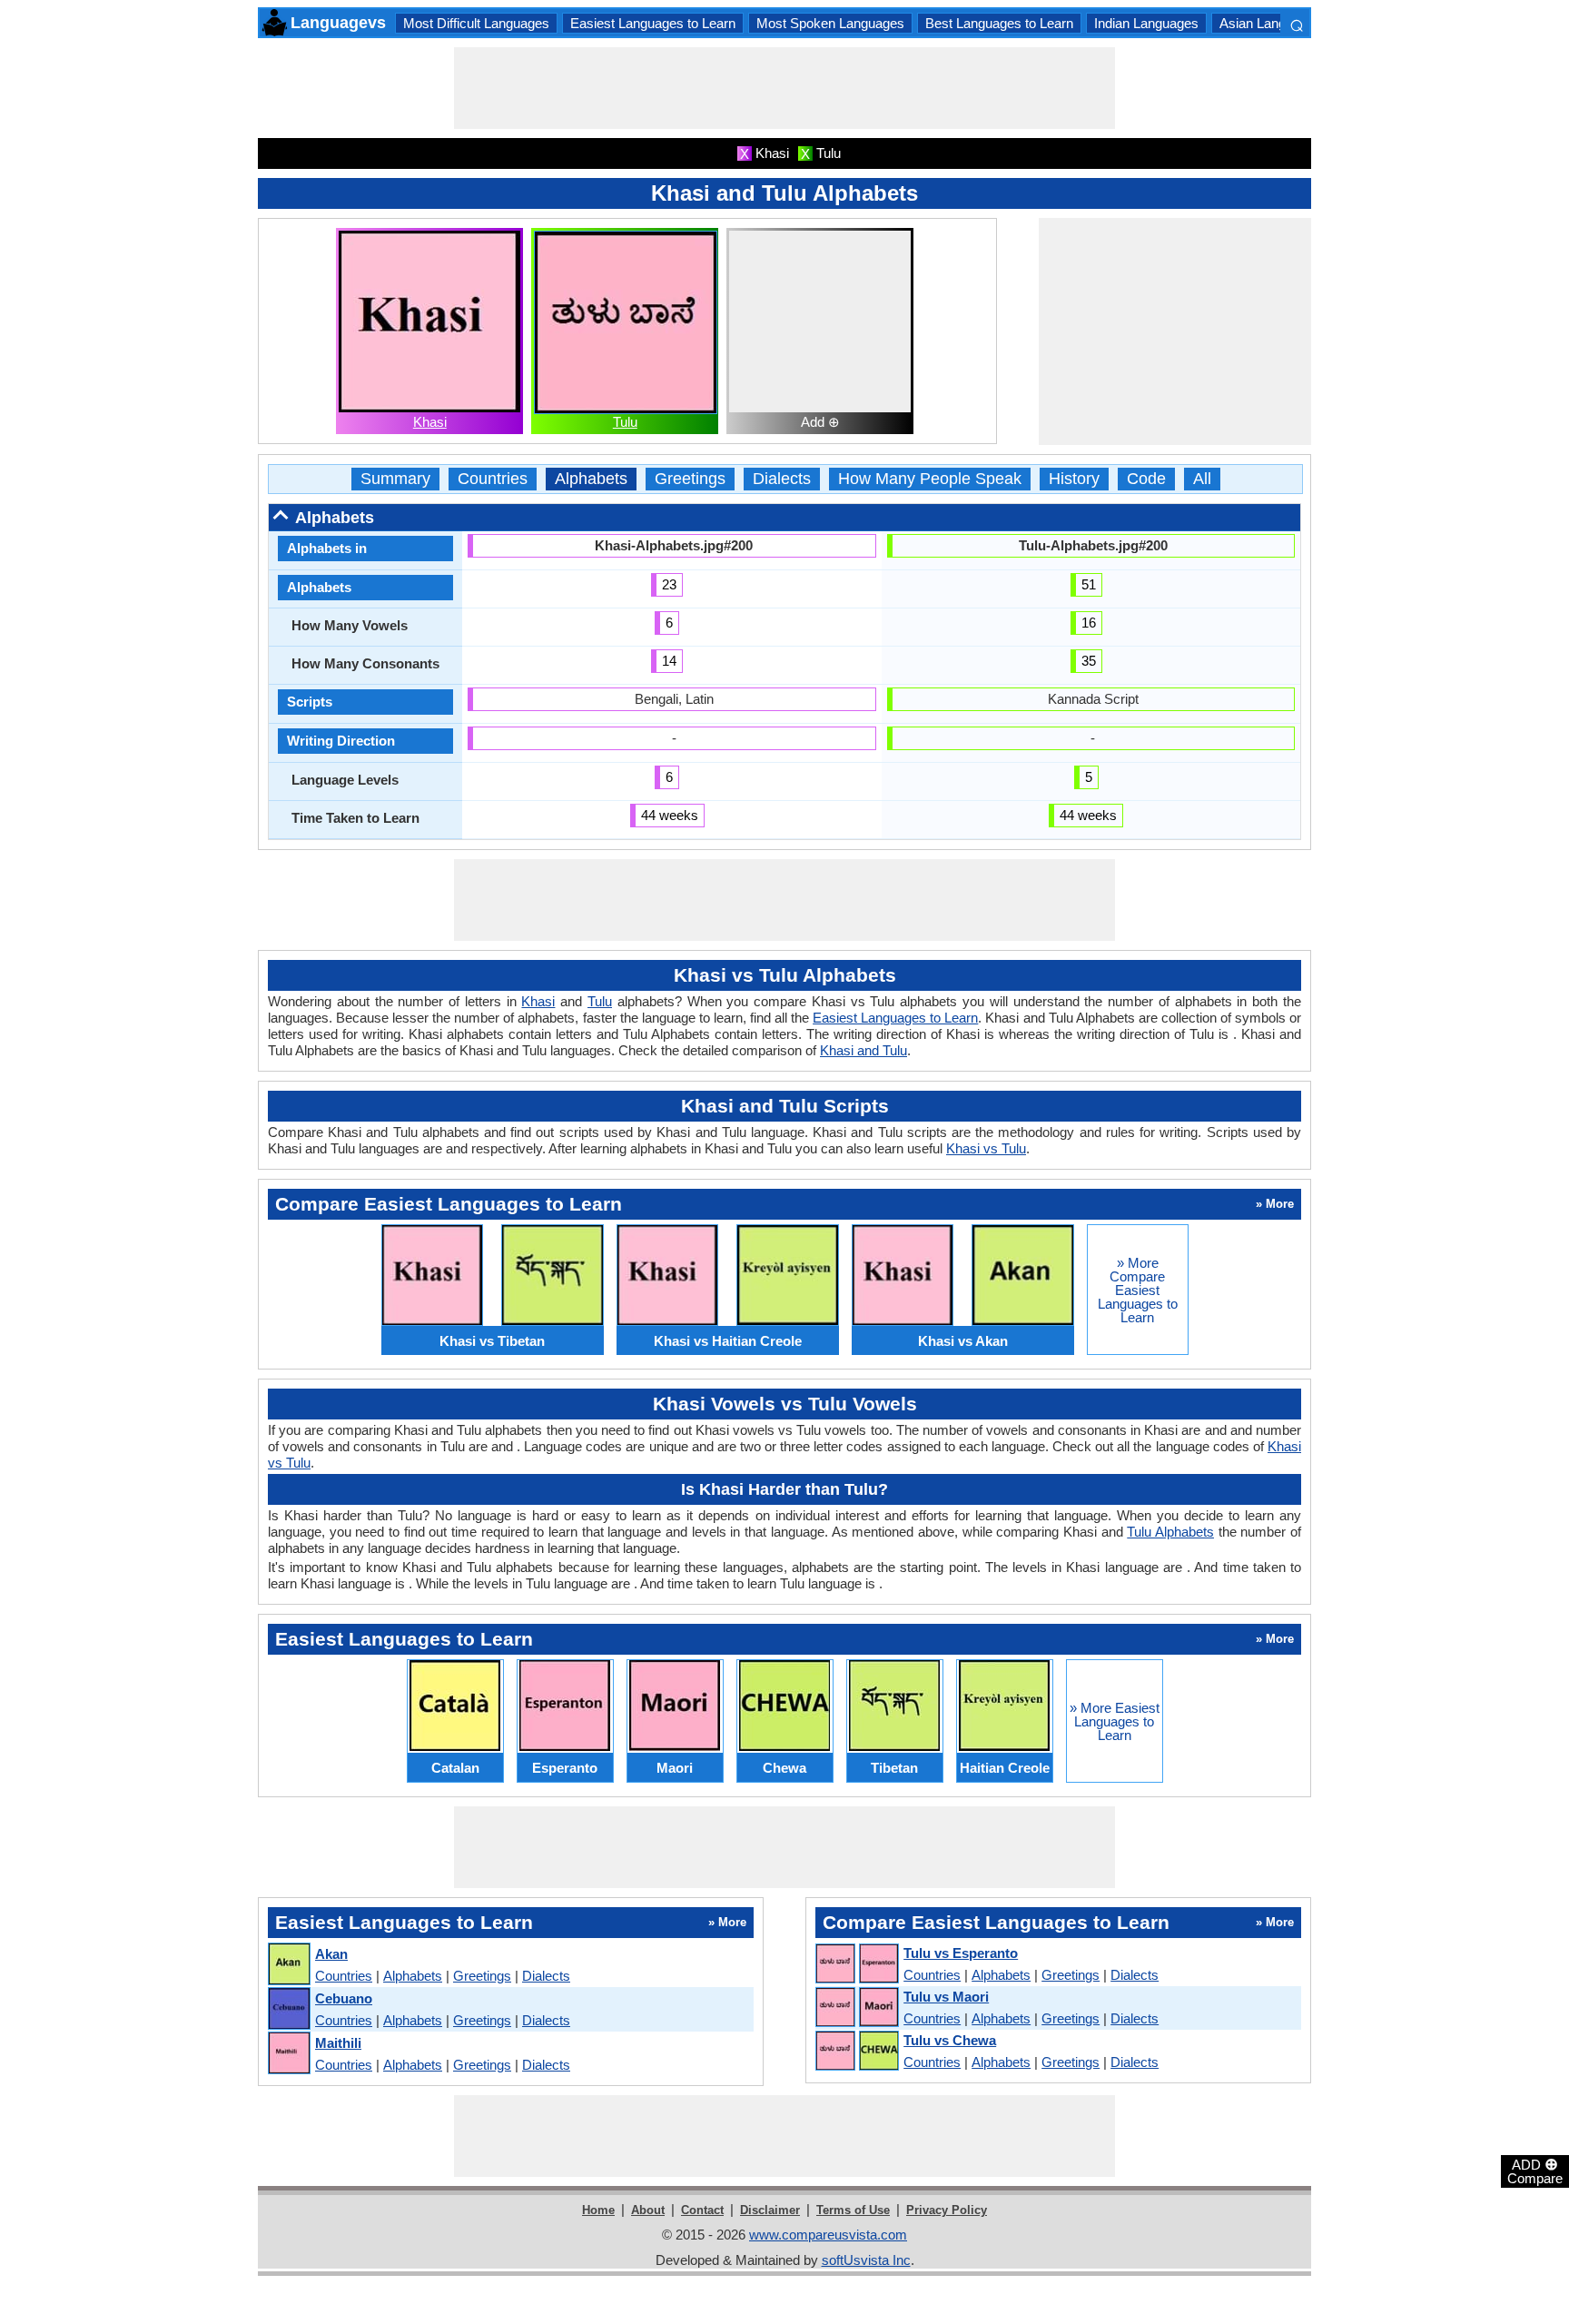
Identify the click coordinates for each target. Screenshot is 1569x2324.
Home (598, 2210)
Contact (702, 2210)
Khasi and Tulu (863, 1050)
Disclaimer (770, 2210)
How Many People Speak (930, 479)
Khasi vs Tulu (986, 1148)
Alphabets (591, 479)
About (648, 2210)
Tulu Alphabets (1170, 1532)
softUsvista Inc (866, 2260)
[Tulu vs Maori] (856, 2008)
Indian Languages (1146, 23)
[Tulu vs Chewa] (856, 2052)
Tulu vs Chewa (950, 2040)
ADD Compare (1535, 2171)
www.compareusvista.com (828, 2235)
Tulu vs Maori (946, 1997)
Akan (331, 1954)
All (1202, 479)
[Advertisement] (784, 88)
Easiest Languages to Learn (653, 23)
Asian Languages (1271, 23)
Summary (395, 479)
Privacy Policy (947, 2210)
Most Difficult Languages (476, 23)
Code (1146, 479)
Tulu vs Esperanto (961, 1953)
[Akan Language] (288, 1965)
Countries (493, 479)
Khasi (430, 422)
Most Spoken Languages (830, 23)
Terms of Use (853, 2210)
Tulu (625, 422)
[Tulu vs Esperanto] (856, 1964)
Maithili (338, 2043)
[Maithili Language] (288, 2054)
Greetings (690, 479)
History (1074, 479)
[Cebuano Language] (288, 2009)
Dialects (782, 479)
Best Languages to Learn (999, 23)
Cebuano (344, 1998)
